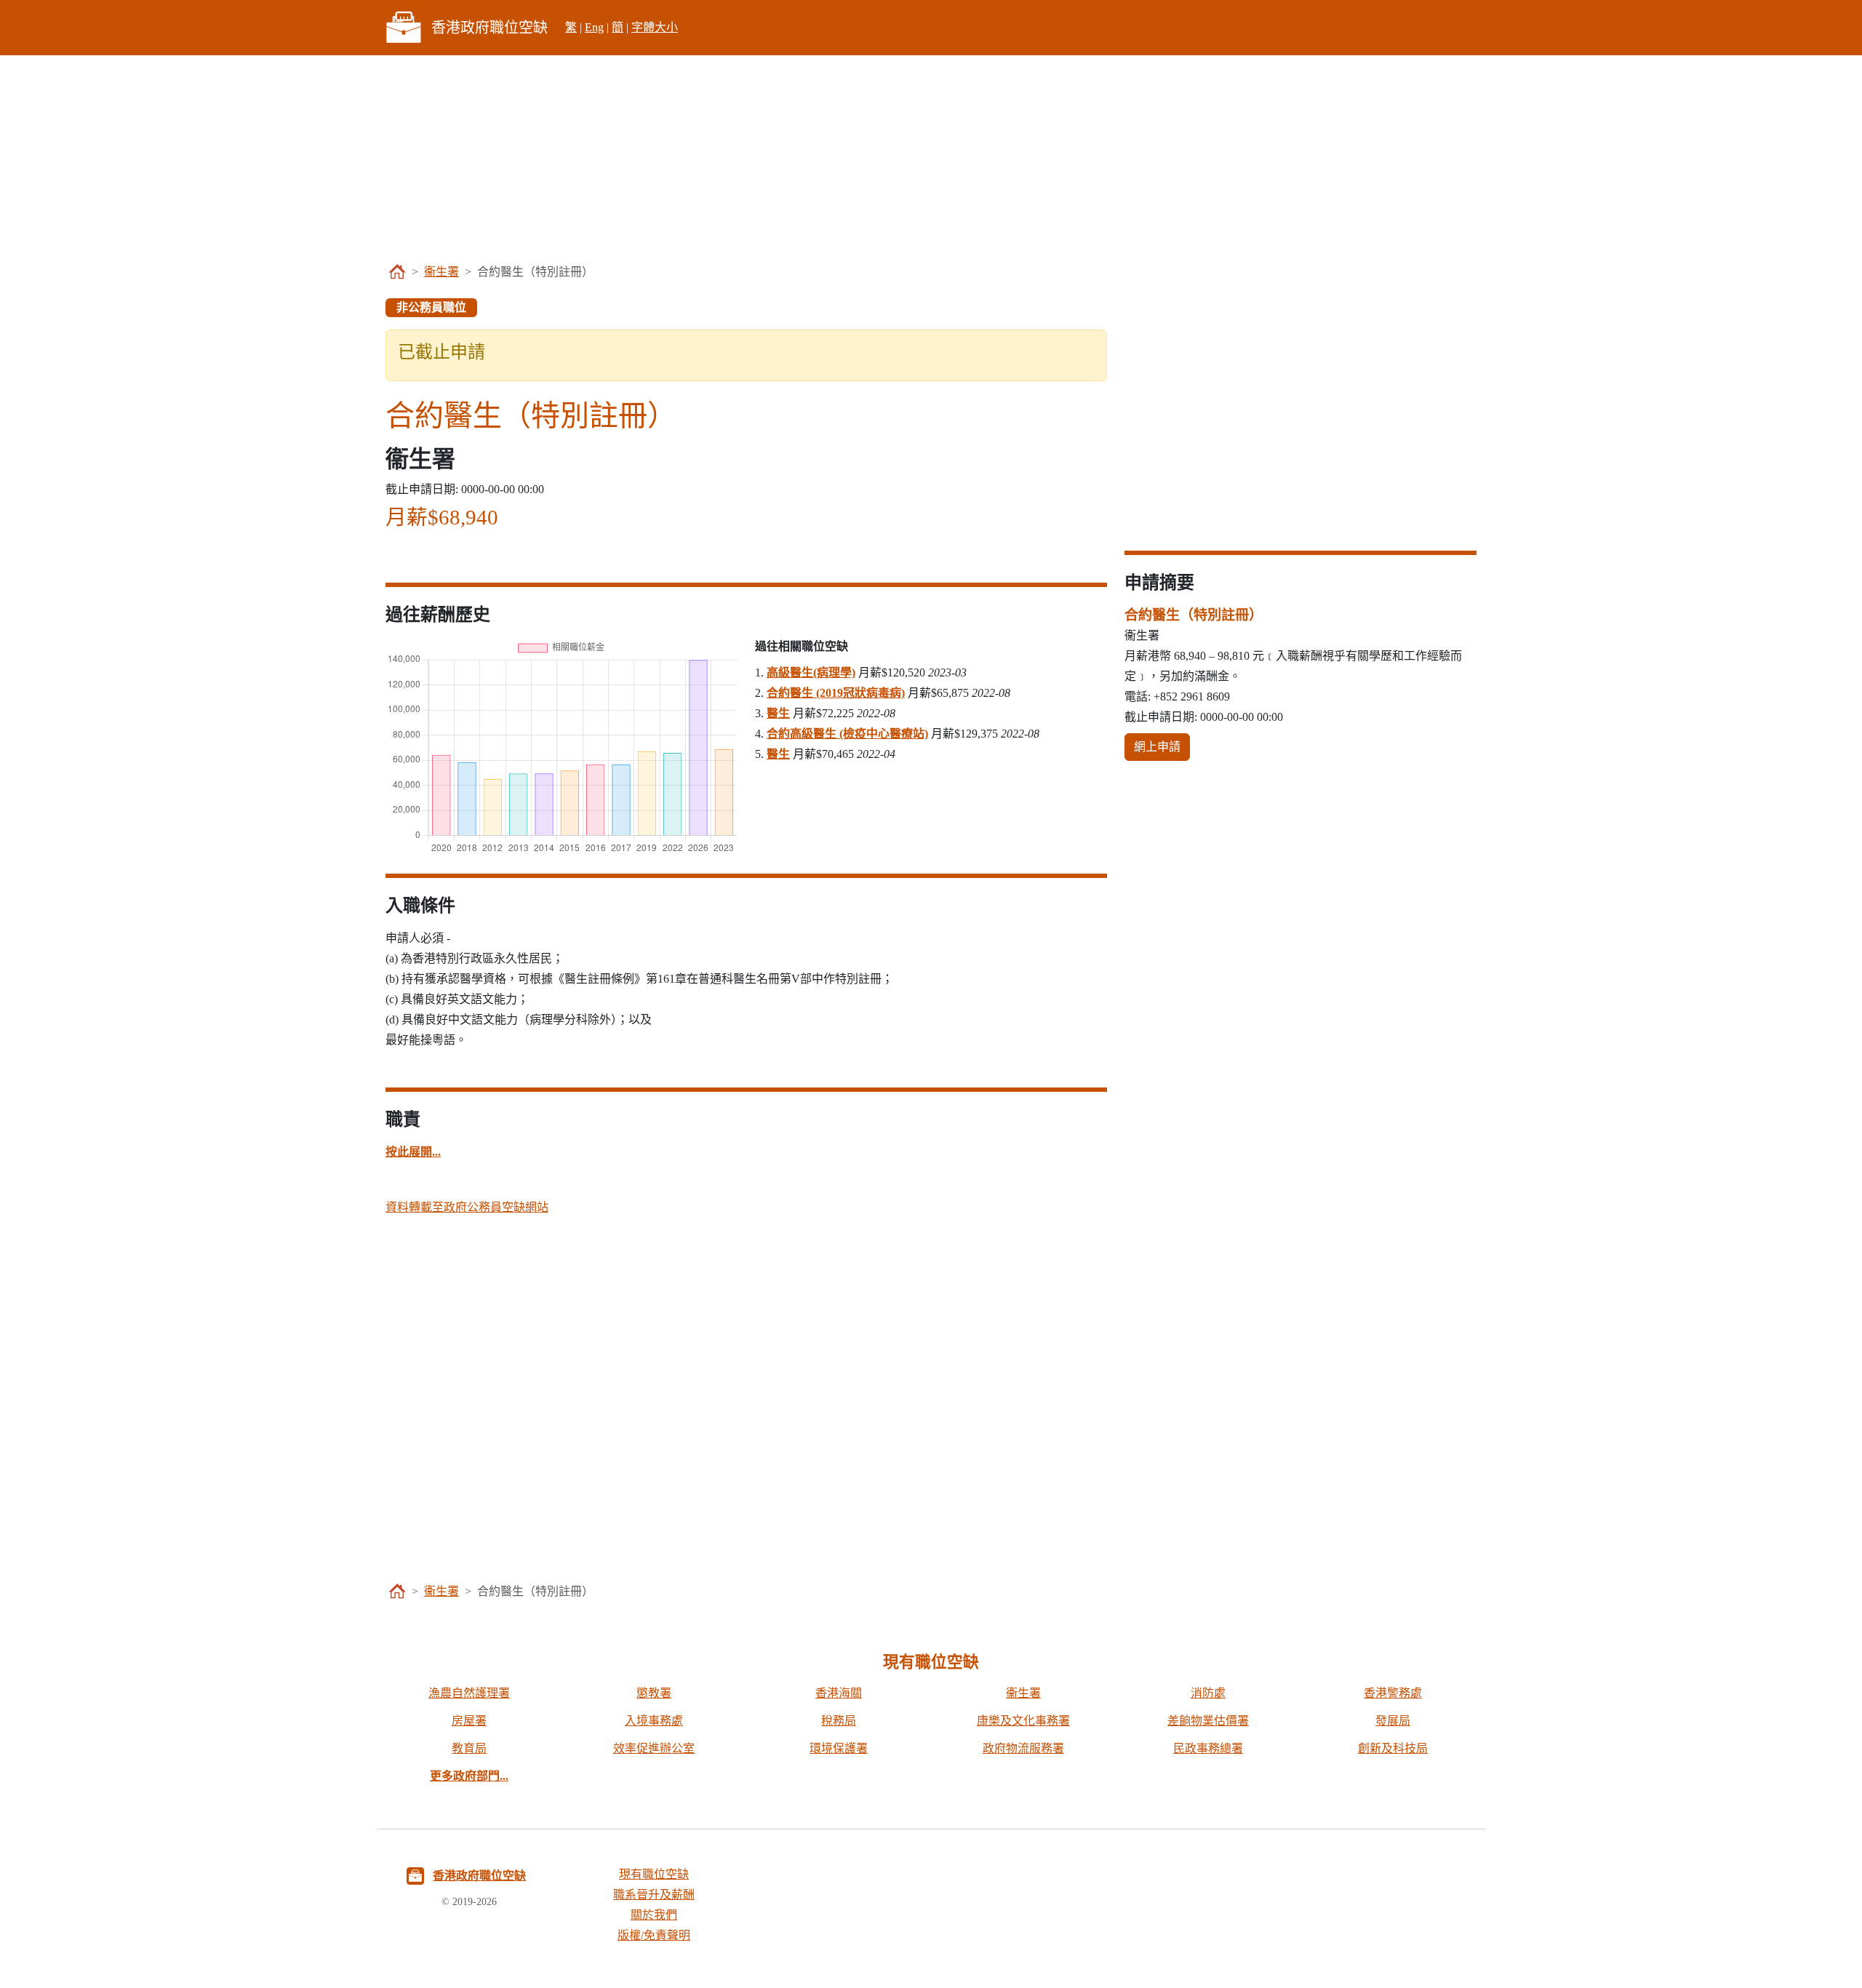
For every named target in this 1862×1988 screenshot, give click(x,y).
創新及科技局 (1393, 1748)
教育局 (469, 1748)
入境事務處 (654, 1721)
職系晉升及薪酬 (654, 1895)
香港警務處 (1393, 1693)
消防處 (1208, 1693)
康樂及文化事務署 (1023, 1721)
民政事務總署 (1208, 1748)
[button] (413, 1152)
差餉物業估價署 (1208, 1721)
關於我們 (654, 1915)
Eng (594, 27)
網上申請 (1157, 747)
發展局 (1393, 1721)
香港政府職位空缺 (479, 1876)
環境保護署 (839, 1748)
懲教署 (654, 1693)
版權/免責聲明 (654, 1935)
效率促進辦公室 (654, 1748)
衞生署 (441, 272)
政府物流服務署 (1023, 1748)
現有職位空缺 (654, 1874)
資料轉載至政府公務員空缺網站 (467, 1207)
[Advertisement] (931, 157)
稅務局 (839, 1721)
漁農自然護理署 (469, 1693)
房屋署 (469, 1721)
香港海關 (839, 1693)
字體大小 (655, 27)
